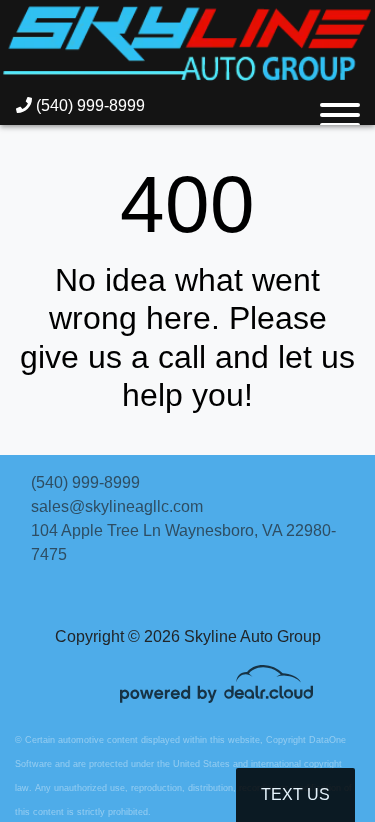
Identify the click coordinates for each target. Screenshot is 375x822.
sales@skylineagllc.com (117, 506)
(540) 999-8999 (88, 105)
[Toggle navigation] (340, 106)
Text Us (295, 794)
